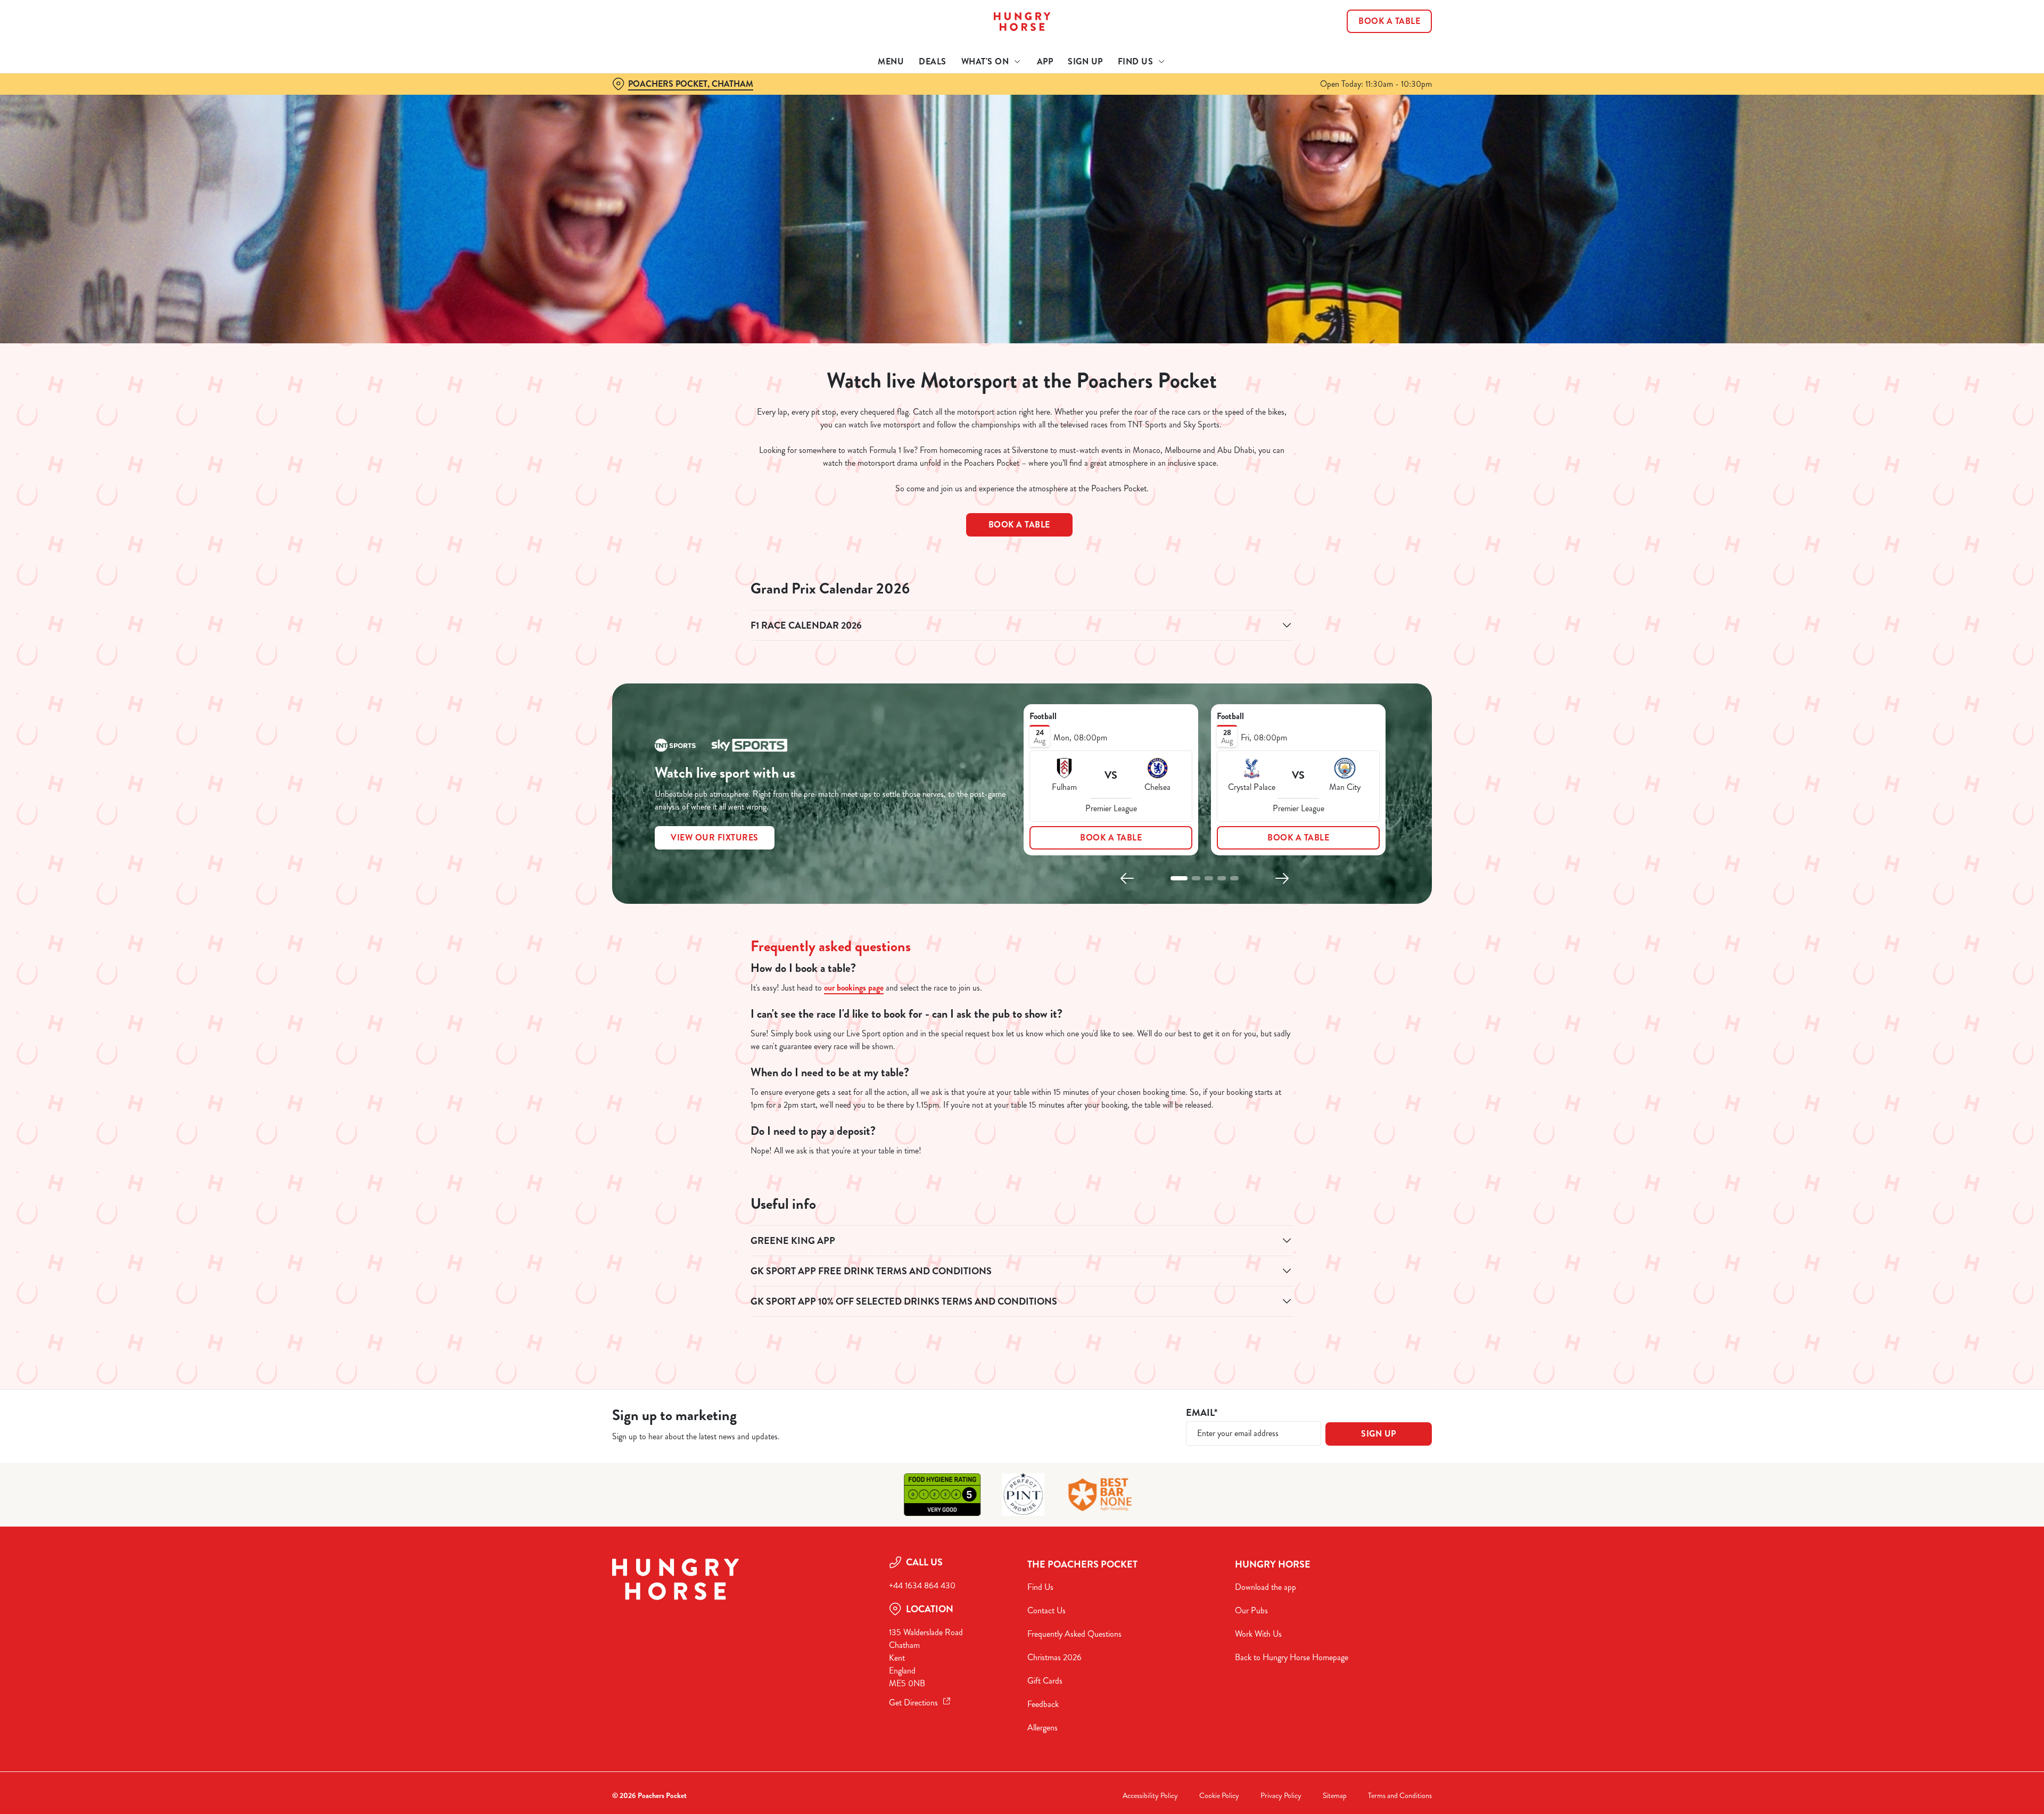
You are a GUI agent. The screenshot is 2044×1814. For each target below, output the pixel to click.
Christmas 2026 (1054, 1657)
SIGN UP (1379, 1434)
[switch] (889, 98)
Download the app (1266, 1587)
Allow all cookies (1372, 28)
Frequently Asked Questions (1074, 1634)
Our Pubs (1251, 1610)
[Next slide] (1282, 878)
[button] (1179, 878)
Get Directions (913, 1702)
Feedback (1043, 1704)
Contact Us (1046, 1610)
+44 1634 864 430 (922, 1585)
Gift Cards (1045, 1681)
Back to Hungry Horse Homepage (1292, 1657)
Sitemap (1335, 1796)
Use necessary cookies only (1372, 63)
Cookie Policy (1219, 1796)
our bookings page (854, 988)
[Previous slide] (1127, 878)
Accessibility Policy (1150, 1796)
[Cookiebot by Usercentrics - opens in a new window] (652, 99)
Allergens (1042, 1728)
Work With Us (1258, 1634)
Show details (1138, 99)
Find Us (1040, 1587)
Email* (1202, 1413)
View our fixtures (715, 838)
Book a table (1019, 525)
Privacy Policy (1281, 1796)
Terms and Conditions (1400, 1796)
